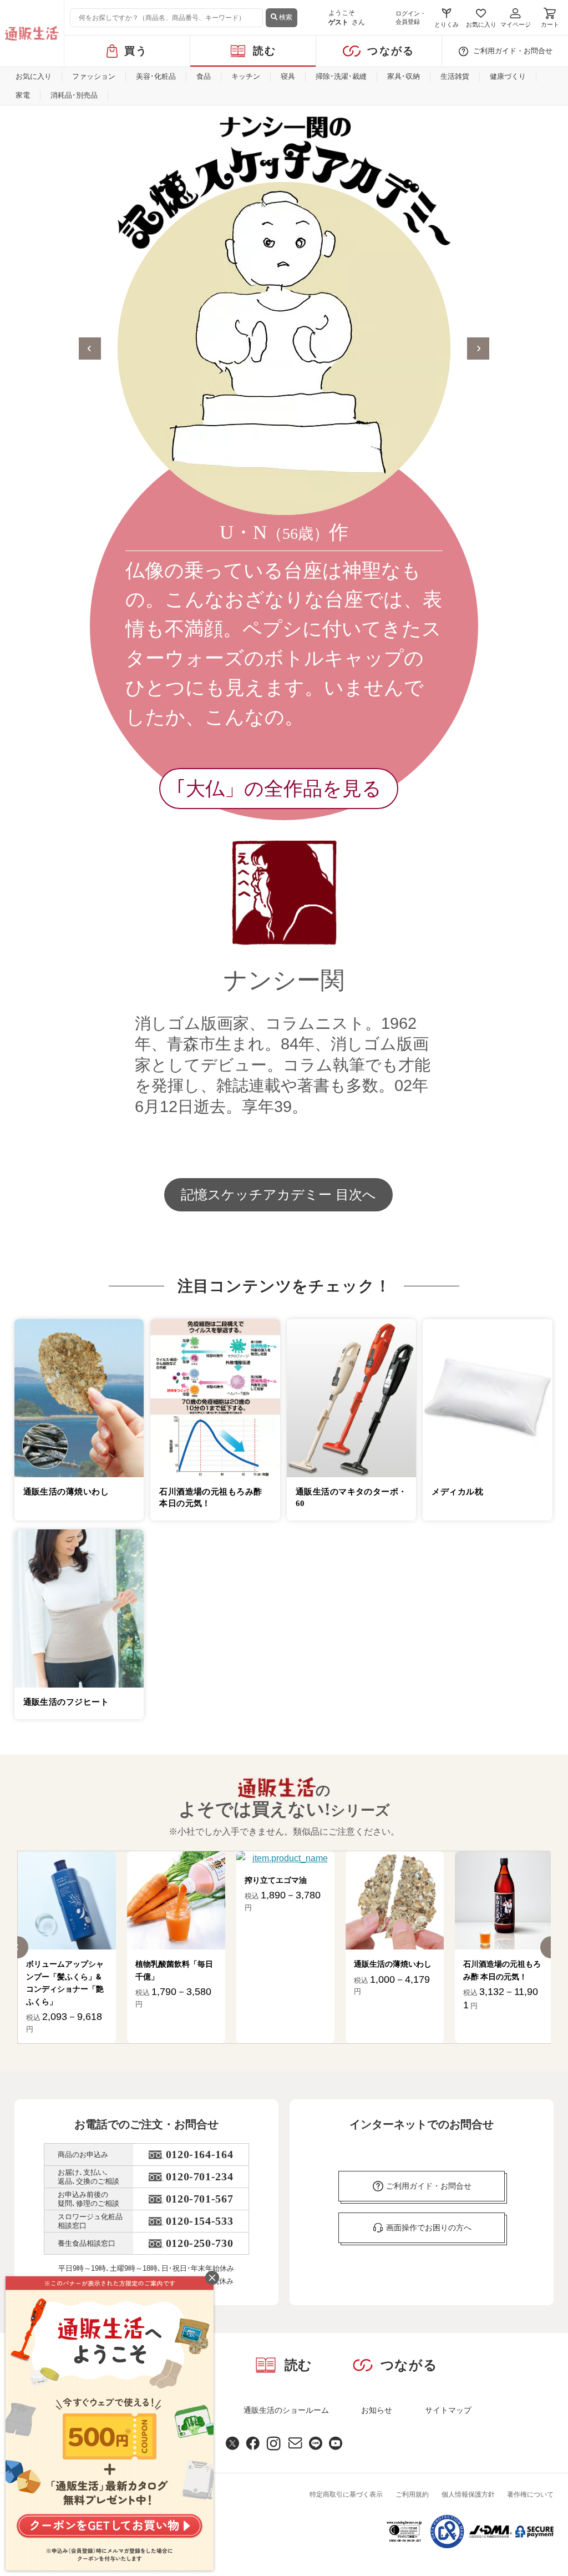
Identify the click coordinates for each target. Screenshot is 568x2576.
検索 (285, 17)
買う (136, 51)
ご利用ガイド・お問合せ (513, 51)
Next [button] (478, 348)
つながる (391, 51)
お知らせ (377, 2410)
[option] (284, 655)
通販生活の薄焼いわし (283, 1964)
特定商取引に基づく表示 (346, 2494)
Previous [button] (90, 348)
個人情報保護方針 (468, 2494)
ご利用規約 (412, 2494)
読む (265, 51)
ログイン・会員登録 (411, 17)
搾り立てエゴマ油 (166, 1880)
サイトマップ (448, 2410)
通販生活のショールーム (286, 2410)
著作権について (530, 2494)
